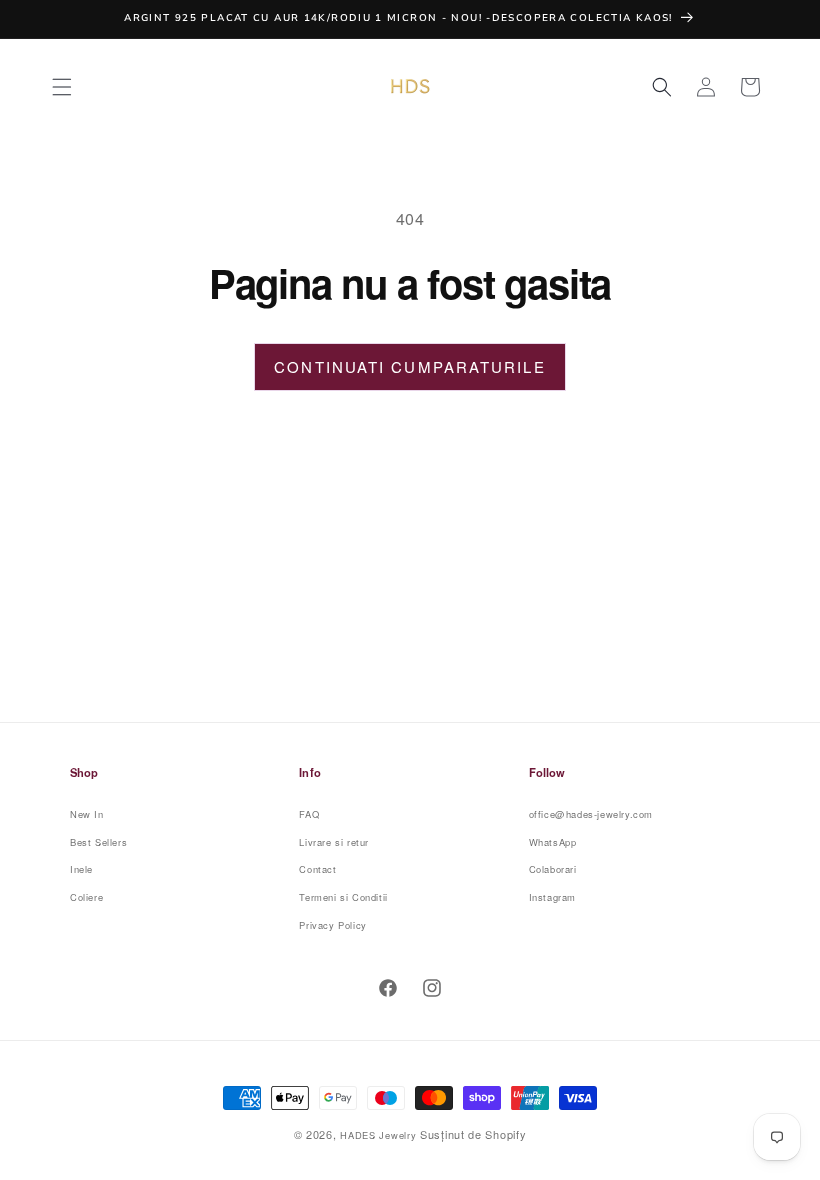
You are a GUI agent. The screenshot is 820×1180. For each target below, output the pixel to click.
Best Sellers (98, 842)
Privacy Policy (332, 925)
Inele (81, 869)
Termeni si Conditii (343, 897)
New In (87, 814)
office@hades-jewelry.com (591, 814)
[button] (62, 87)
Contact (317, 869)
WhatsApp (553, 842)
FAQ (309, 814)
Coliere (86, 897)
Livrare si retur (334, 842)
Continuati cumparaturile (409, 366)
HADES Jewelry (378, 1135)
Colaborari (553, 869)
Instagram (552, 897)
